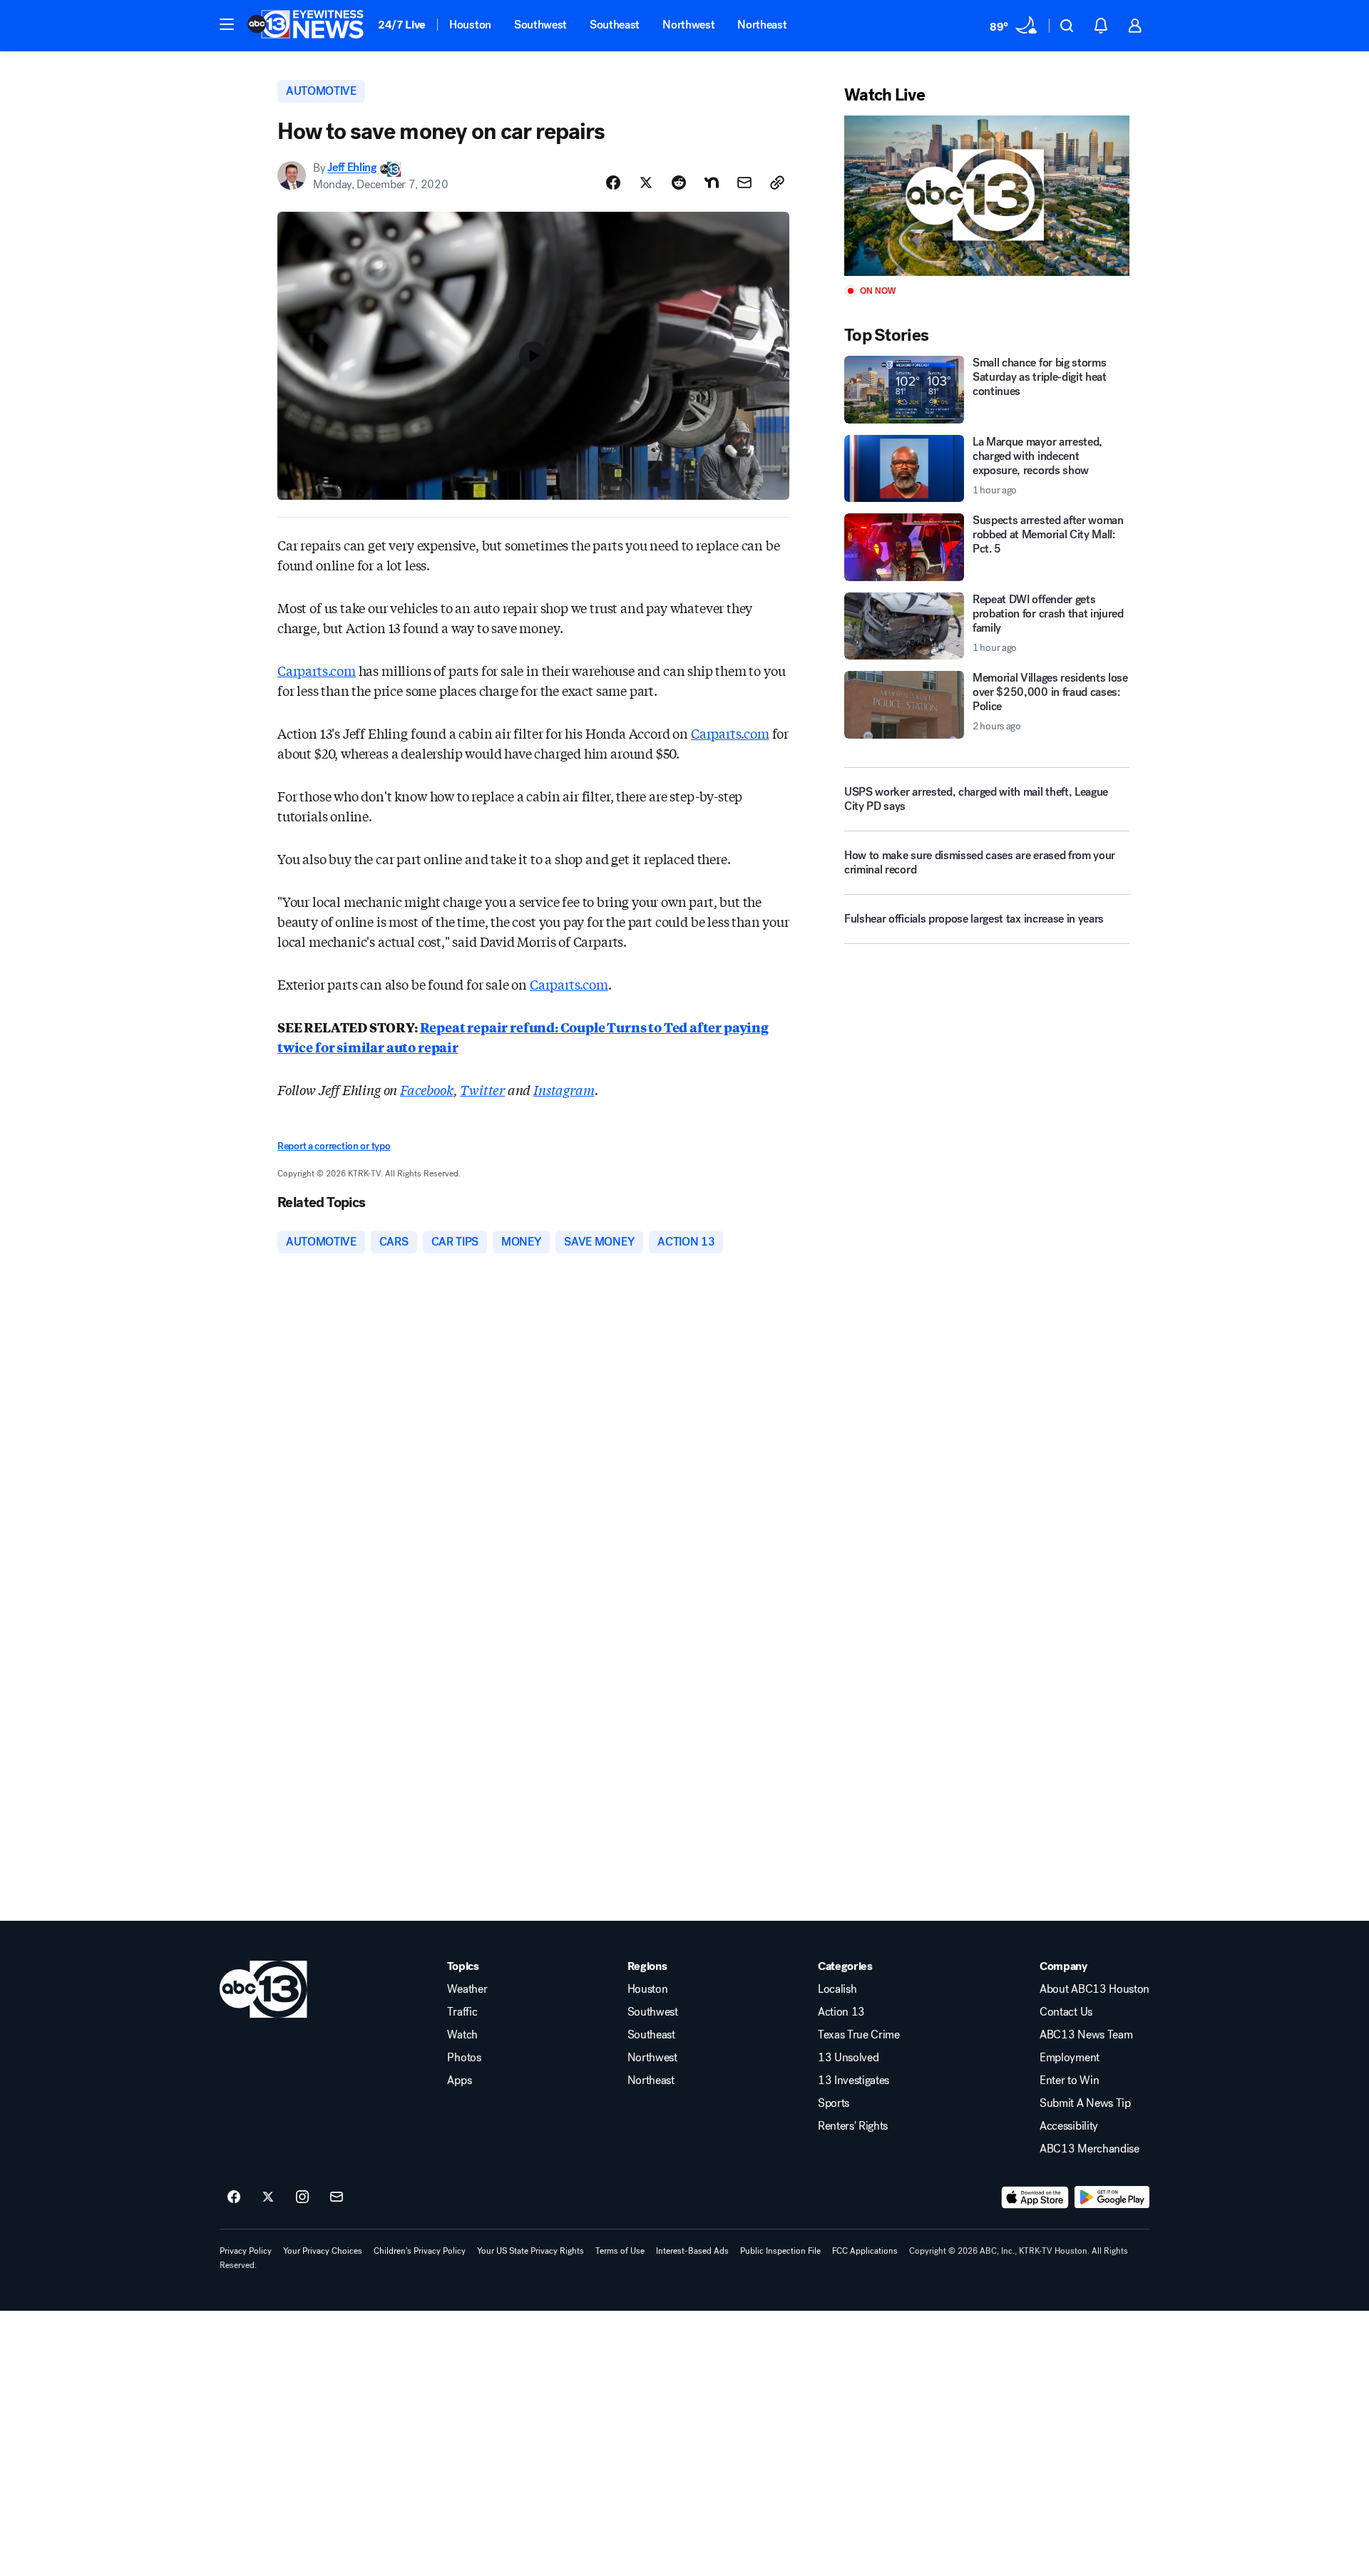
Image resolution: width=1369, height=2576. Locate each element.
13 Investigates (853, 2080)
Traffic (462, 2012)
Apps (459, 2080)
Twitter (482, 1089)
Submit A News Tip (1085, 2103)
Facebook (427, 1089)
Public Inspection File (780, 2251)
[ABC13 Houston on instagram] (302, 2197)
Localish (837, 1989)
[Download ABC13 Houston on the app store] (1035, 2197)
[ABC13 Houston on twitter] (268, 2197)
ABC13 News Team (1086, 2035)
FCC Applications (865, 2251)
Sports (834, 2103)
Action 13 (841, 2012)
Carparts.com (317, 670)
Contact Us (1066, 2012)
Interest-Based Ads (692, 2251)
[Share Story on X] (646, 183)
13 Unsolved (848, 2058)
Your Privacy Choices (323, 2251)
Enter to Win (1069, 2080)
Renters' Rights (853, 2126)
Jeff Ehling (352, 168)
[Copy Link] (777, 183)
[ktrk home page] (263, 1989)
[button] (227, 24)
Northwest (688, 25)
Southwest (540, 25)
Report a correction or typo (334, 1146)
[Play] (987, 196)
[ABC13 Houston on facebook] (234, 2197)
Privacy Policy (246, 2251)
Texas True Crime (859, 2035)
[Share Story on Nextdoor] (712, 183)
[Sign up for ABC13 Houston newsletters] (337, 2197)
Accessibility (1069, 2126)
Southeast (615, 25)
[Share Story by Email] (744, 183)
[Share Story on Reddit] (679, 183)
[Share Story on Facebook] (613, 183)
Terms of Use (620, 2251)
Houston (470, 25)
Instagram (564, 1089)
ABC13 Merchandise (1089, 2149)
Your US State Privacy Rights (530, 2251)
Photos (464, 2058)
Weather (467, 1989)
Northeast (762, 25)
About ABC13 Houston (1094, 1989)
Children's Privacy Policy (420, 2251)
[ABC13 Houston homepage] (306, 26)
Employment (1070, 2058)
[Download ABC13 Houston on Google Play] (1112, 2197)
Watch (462, 2035)
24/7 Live (402, 25)
